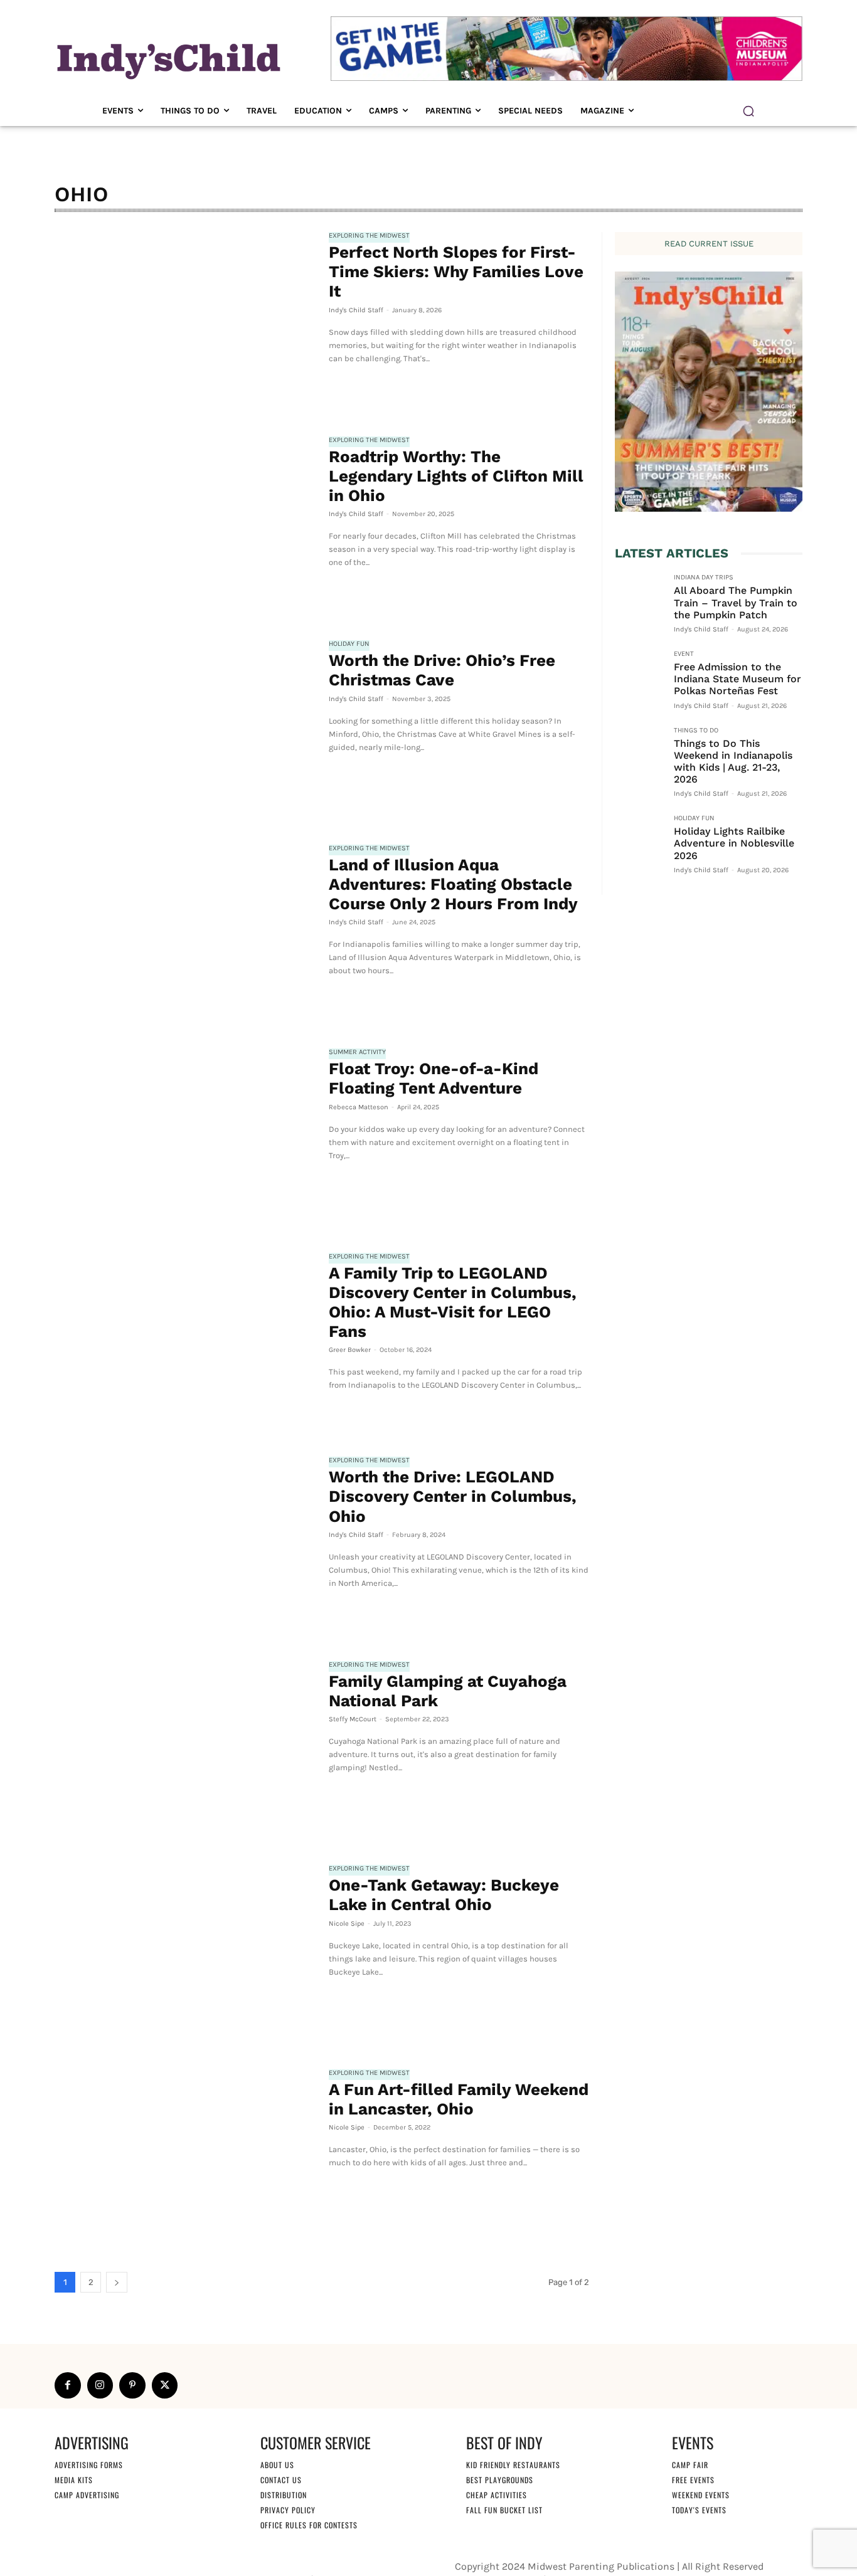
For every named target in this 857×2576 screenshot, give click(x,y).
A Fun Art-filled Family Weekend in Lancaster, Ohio (459, 2099)
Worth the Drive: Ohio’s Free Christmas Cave (442, 670)
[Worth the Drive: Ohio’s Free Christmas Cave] (185, 727)
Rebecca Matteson (359, 1107)
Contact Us (281, 2480)
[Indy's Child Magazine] (168, 59)
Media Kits (74, 2480)
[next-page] (117, 2282)
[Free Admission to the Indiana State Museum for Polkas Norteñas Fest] (639, 675)
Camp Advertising (87, 2495)
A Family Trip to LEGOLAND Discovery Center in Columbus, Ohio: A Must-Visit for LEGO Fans (453, 1302)
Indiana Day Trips (704, 578)
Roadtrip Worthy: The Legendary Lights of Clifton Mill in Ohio (456, 476)
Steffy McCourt (353, 1719)
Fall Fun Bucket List (504, 2510)
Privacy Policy (288, 2510)
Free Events (693, 2480)
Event (684, 654)
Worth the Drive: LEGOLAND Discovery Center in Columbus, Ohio (453, 1496)
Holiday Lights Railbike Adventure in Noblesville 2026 (734, 843)
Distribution (284, 2495)
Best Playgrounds (500, 2480)
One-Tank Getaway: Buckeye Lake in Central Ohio (444, 1895)
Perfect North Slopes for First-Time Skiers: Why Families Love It (456, 272)
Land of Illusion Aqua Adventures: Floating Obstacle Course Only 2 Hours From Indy (453, 884)
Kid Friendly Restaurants (513, 2465)
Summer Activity (357, 1052)
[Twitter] (165, 2385)
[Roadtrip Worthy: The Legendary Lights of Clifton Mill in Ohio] (185, 523)
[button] (748, 111)
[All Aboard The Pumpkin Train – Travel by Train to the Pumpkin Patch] (639, 598)
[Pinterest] (132, 2385)
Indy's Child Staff (356, 310)
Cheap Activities (497, 2495)
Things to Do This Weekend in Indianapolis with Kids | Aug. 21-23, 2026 (733, 762)
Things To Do (696, 731)
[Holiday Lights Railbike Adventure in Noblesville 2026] (639, 839)
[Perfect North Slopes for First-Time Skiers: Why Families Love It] (185, 319)
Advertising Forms (89, 2465)
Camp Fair (690, 2465)
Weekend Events (701, 2495)
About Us (277, 2465)
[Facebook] (68, 2385)
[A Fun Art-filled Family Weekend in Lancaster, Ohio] (185, 2156)
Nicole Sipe (347, 1924)
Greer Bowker (350, 1350)
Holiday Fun (349, 644)
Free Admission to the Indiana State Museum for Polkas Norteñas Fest (737, 679)
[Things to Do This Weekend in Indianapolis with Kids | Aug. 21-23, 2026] (639, 751)
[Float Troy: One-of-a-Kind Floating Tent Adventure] (185, 1135)
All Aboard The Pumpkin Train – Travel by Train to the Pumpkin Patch (736, 602)
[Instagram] (100, 2385)
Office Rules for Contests (309, 2525)
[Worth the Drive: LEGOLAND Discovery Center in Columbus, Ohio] (185, 1543)
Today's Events (699, 2510)
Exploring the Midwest (369, 236)
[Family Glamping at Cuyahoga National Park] (185, 1748)
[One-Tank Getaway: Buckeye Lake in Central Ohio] (185, 1951)
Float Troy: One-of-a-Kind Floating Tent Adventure (434, 1078)
